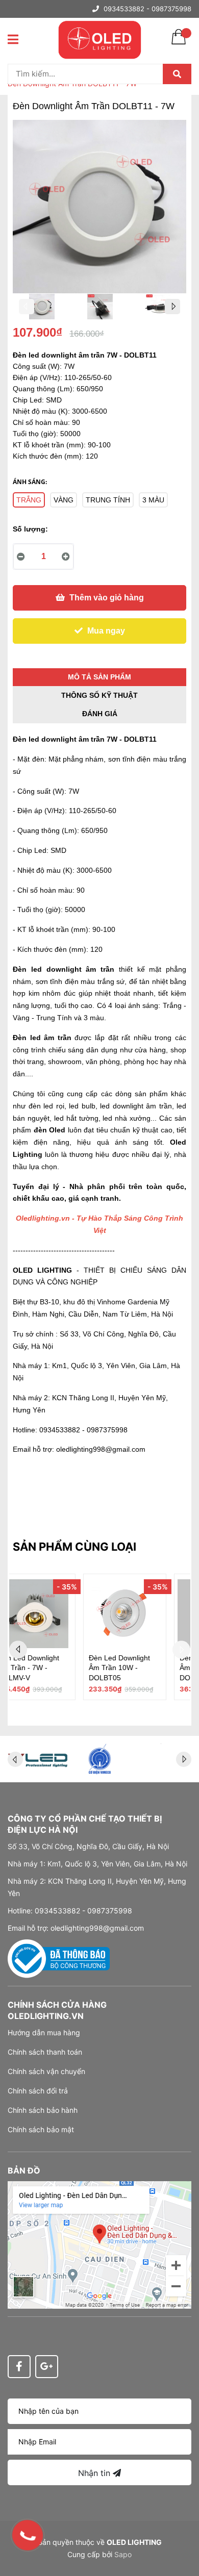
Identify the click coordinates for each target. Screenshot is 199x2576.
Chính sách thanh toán (45, 2052)
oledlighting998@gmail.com (101, 1449)
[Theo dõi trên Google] (47, 2367)
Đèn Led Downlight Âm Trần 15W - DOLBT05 (49, 1668)
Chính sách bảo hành (43, 2110)
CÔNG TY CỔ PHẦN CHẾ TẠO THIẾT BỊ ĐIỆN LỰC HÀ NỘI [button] (85, 1824)
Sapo (123, 2554)
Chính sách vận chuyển (46, 2071)
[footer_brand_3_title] (38, 1759)
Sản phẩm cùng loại (74, 1547)
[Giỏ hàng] (179, 43)
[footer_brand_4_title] (99, 1759)
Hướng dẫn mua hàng (44, 2032)
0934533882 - (127, 9)
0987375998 (171, 9)
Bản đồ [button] (24, 2170)
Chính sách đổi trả (38, 2091)
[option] (42, 309)
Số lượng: (30, 529)
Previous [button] (27, 307)
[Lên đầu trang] (181, 2528)
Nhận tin (95, 2473)
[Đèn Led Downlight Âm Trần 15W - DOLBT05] (54, 1614)
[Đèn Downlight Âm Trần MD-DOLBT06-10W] (145, 1614)
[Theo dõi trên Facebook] (19, 2367)
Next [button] (172, 307)
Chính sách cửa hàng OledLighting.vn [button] (57, 2010)
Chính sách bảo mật (41, 2129)
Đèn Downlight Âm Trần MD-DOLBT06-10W (142, 1668)
